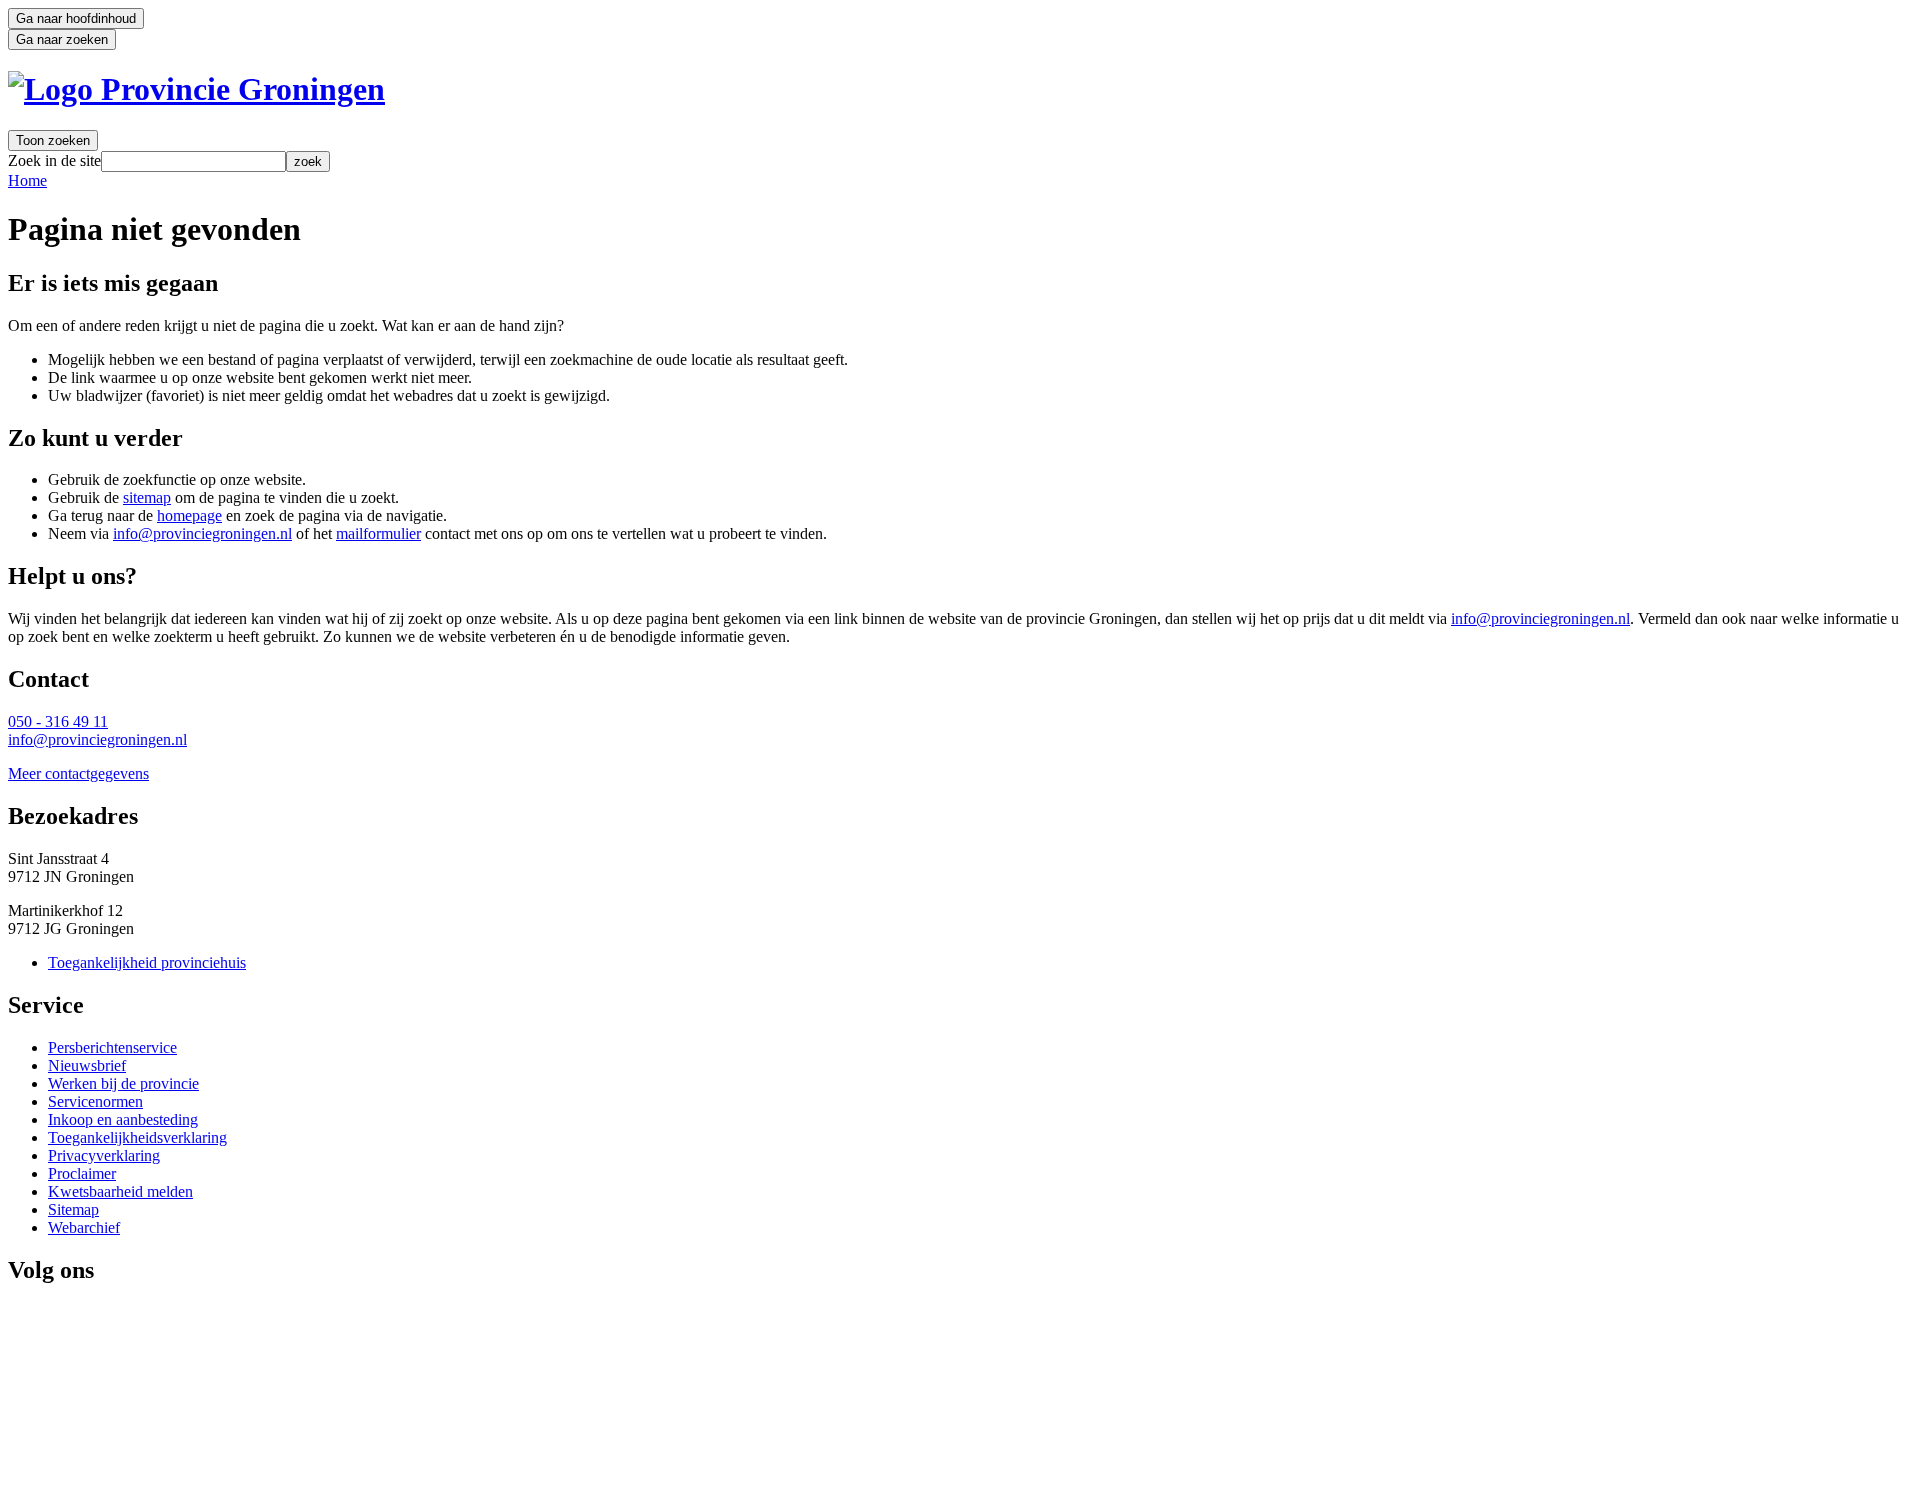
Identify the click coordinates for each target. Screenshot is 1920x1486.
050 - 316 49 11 (58, 721)
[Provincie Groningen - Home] (196, 89)
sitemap (147, 497)
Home (27, 180)
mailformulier (378, 533)
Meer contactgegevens (78, 773)
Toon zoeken (53, 140)
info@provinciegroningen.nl (202, 533)
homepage (189, 515)
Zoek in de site (54, 160)
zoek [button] (308, 161)
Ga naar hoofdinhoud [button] (76, 18)
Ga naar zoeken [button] (62, 39)
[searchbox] (193, 161)
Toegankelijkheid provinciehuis (147, 962)
